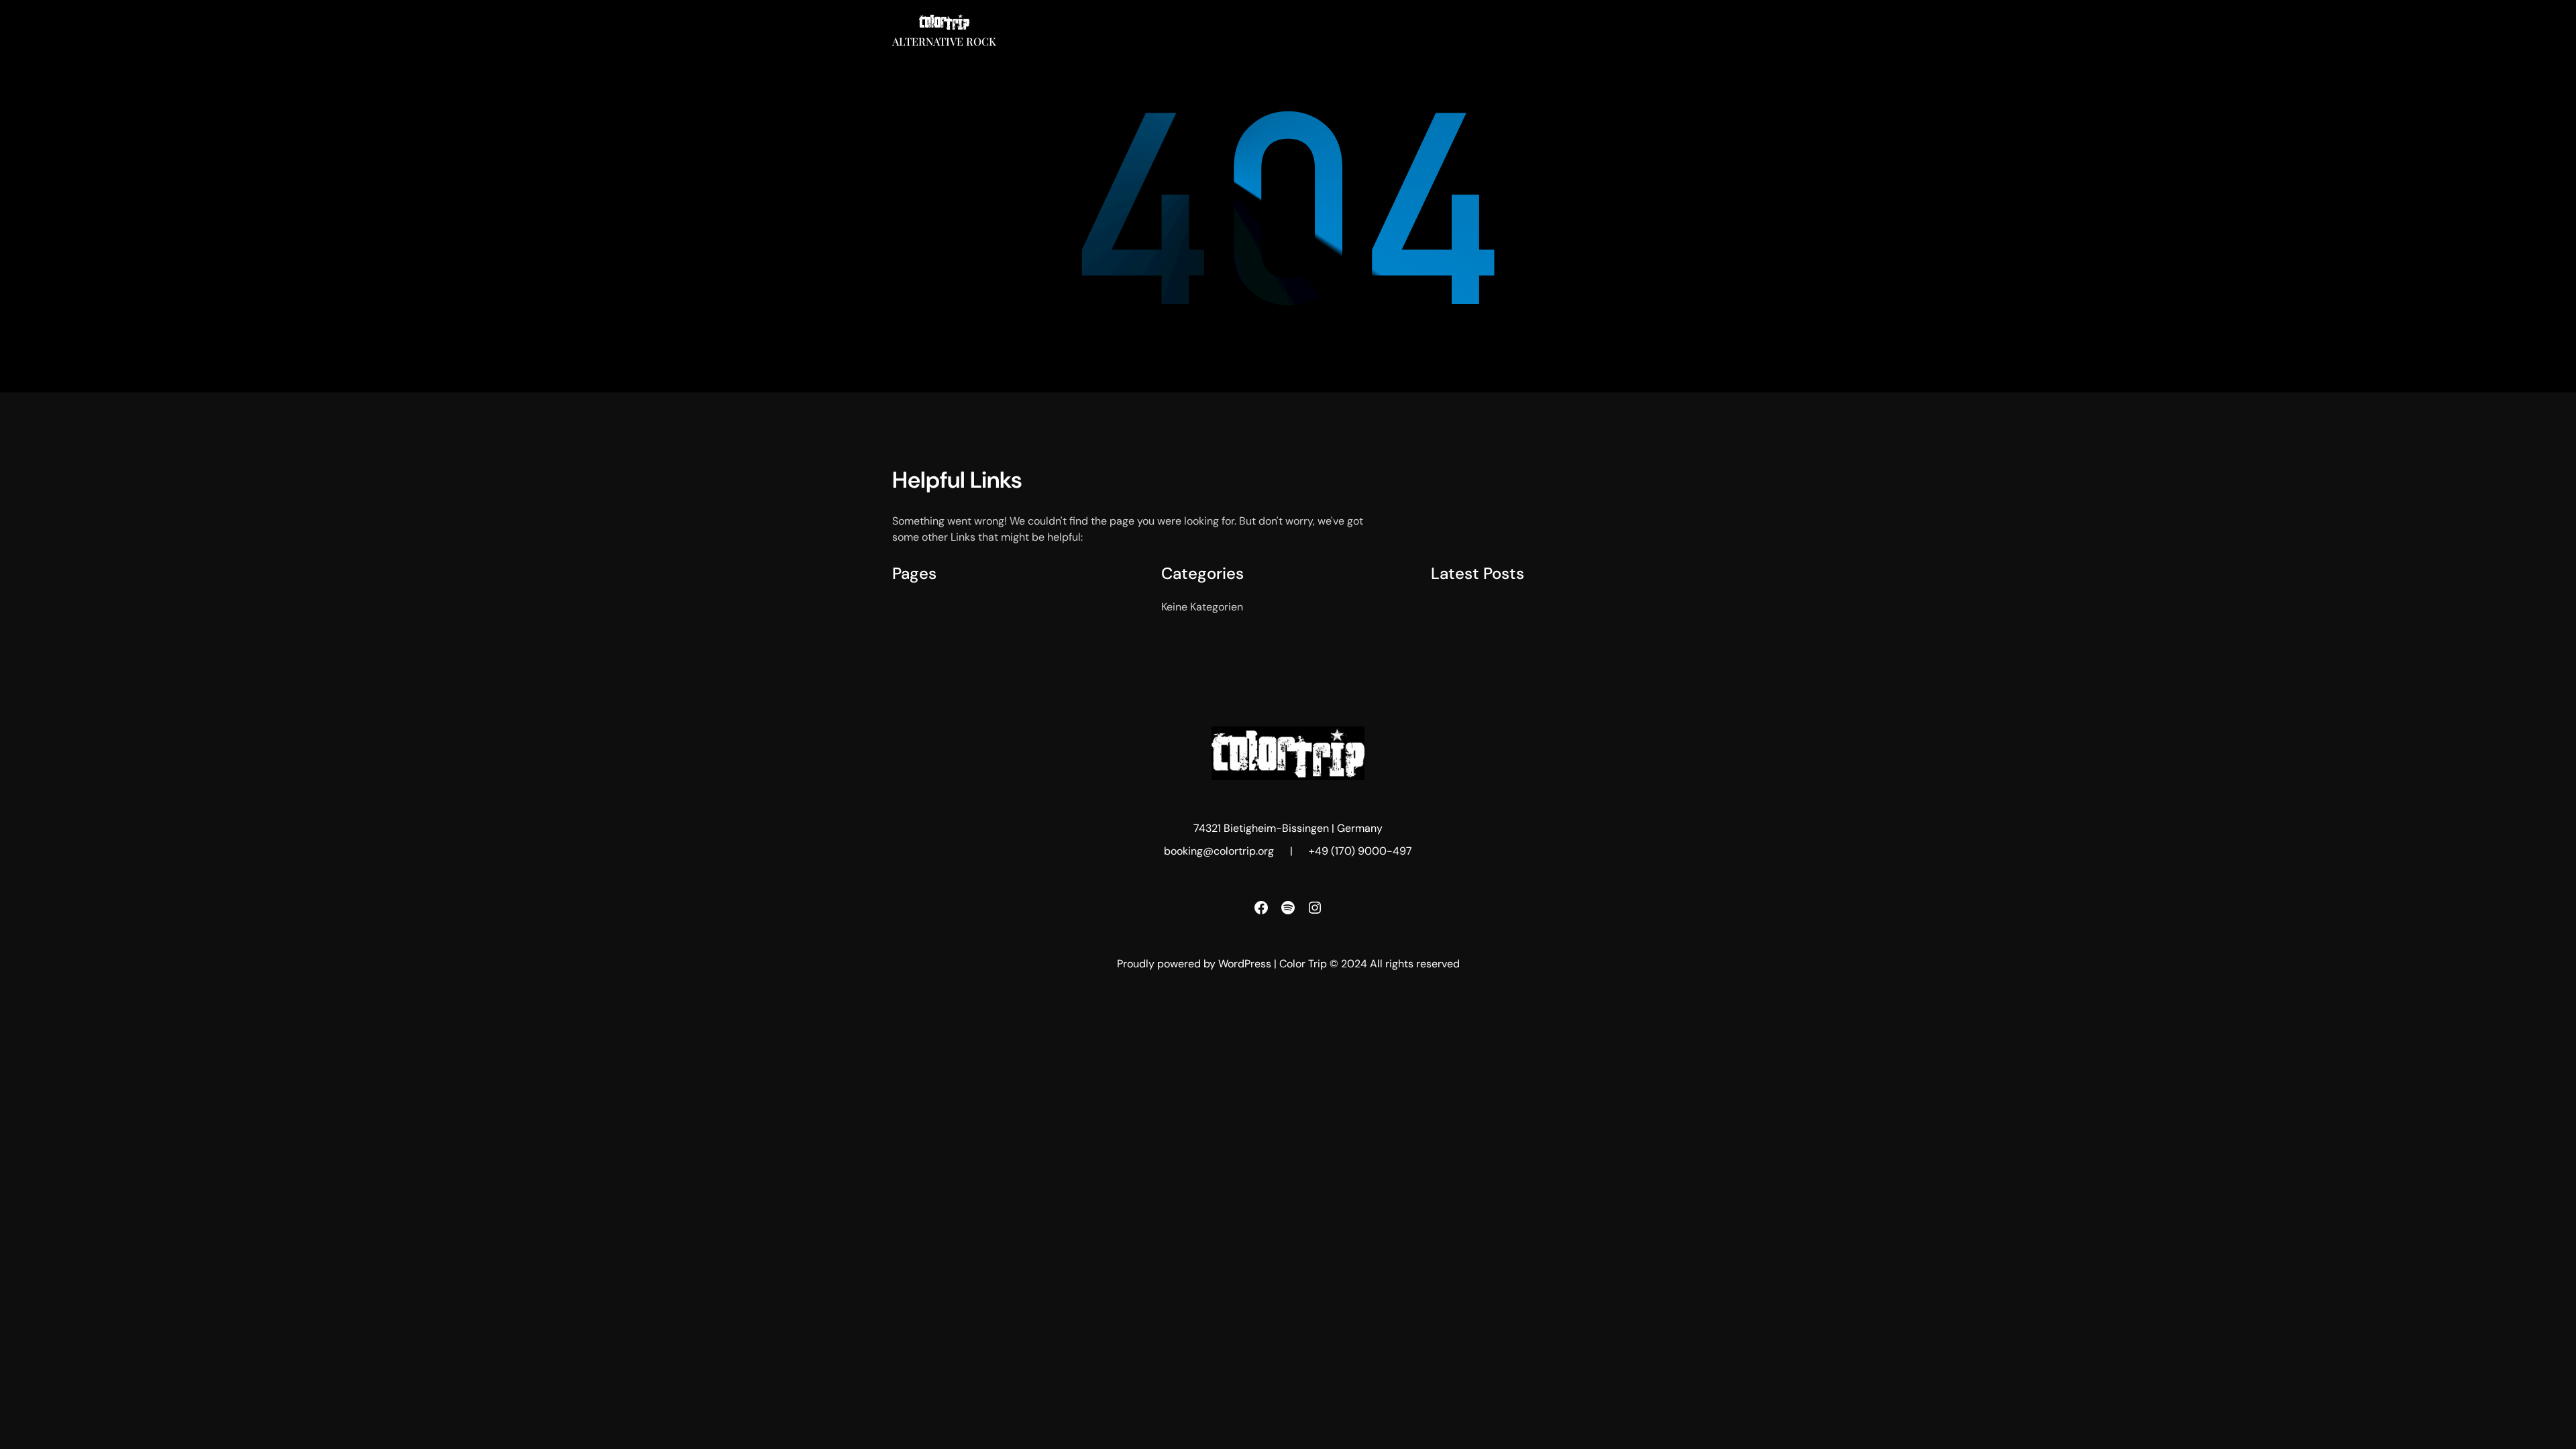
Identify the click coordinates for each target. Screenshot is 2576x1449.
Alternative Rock (944, 41)
